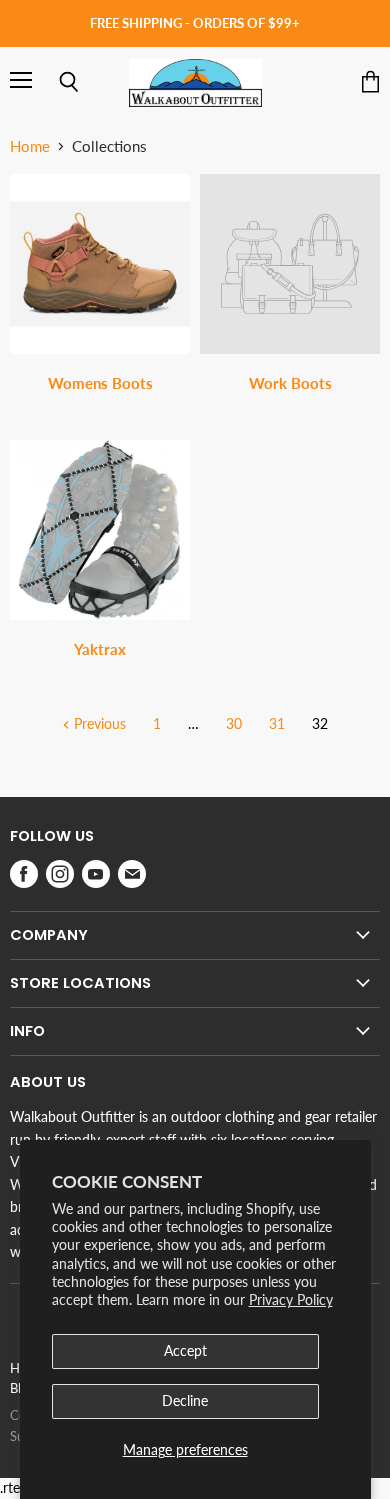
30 (234, 723)
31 (277, 723)
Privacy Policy (291, 1299)
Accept (185, 1350)
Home (30, 146)
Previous (98, 723)
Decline (185, 1400)
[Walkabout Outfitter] (195, 83)
